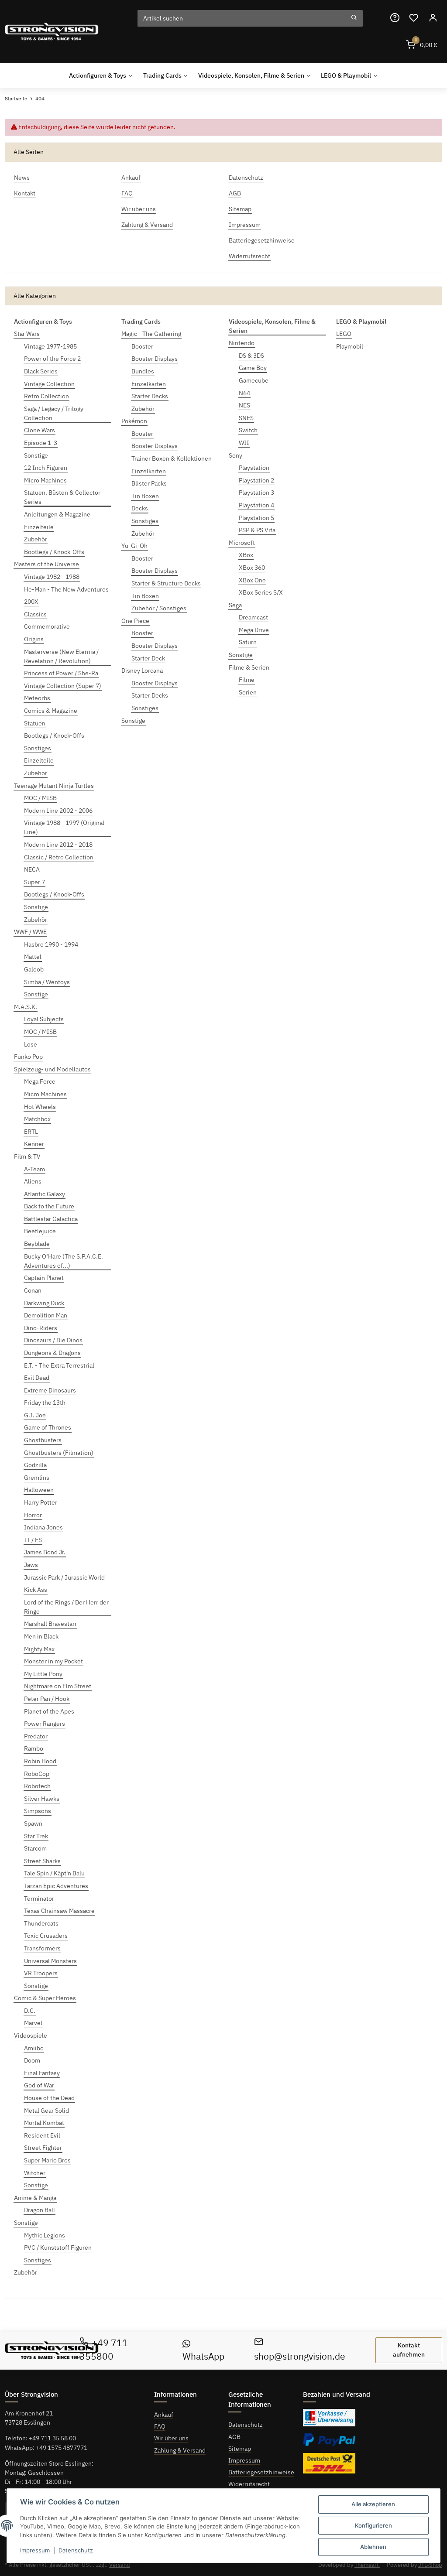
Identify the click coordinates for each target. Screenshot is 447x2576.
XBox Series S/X (261, 592)
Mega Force (40, 1081)
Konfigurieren (373, 2525)
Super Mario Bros (47, 2160)
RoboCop (37, 1774)
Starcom (35, 1848)
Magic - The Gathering (151, 334)
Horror (33, 1515)
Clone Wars (40, 430)
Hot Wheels (40, 1107)
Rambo (34, 1748)
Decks (140, 508)
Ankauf (164, 2415)
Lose (31, 1044)
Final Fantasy (42, 2073)
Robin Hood (40, 1761)
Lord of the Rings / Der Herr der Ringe (66, 1607)
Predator (36, 1736)
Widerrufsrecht (249, 2484)
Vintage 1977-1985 (50, 346)
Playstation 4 (256, 505)
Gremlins (37, 1478)
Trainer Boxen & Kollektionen (172, 458)
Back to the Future (49, 1206)
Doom (32, 2060)
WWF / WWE (30, 932)
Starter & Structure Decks (166, 583)
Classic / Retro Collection (59, 857)
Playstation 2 (256, 480)
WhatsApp (203, 2356)
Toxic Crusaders (46, 1936)
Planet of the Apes (49, 1711)
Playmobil (350, 346)
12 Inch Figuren (46, 468)
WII (244, 443)
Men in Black (41, 1636)
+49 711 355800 (104, 2350)
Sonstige (36, 455)
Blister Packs (149, 483)
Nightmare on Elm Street (58, 1686)
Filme (247, 680)
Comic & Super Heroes (45, 1998)
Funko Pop (28, 1057)
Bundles (143, 371)
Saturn (248, 642)
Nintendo (242, 343)
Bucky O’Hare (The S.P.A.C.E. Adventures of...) (64, 1261)
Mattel (33, 957)
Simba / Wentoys (47, 982)
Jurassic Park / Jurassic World (64, 1577)
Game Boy (253, 368)
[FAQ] (395, 18)
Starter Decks (150, 396)
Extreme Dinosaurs (50, 1390)
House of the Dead (49, 2098)
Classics (35, 614)
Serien (248, 692)
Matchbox (37, 1119)
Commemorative (47, 626)
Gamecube (254, 380)
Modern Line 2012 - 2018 (58, 845)
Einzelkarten (149, 384)
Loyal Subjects (44, 1019)
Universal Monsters (50, 1961)
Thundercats (41, 1923)
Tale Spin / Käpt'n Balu (54, 1873)
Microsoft (242, 543)
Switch (248, 430)
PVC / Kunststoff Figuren (58, 2248)
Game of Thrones (48, 1427)
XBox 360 (252, 568)
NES (244, 405)
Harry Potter (41, 1502)
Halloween (39, 1490)
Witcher (35, 2173)
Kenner (34, 1144)
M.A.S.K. (26, 1007)
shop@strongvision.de (300, 2356)
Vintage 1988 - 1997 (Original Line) (64, 827)
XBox (246, 555)
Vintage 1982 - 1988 (52, 577)
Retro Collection (46, 396)
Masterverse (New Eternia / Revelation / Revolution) (61, 656)
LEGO (344, 334)
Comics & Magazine (51, 711)
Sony (236, 455)
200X (31, 602)
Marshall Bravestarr (50, 1624)
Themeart (367, 2565)
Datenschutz (246, 2425)
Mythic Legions (45, 2235)
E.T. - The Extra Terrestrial (59, 1365)
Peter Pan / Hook (47, 1699)
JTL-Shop (430, 2565)
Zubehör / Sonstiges (159, 608)
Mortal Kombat (44, 2123)
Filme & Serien (249, 667)
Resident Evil (42, 2135)
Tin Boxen (145, 496)
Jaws (31, 1565)
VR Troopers (41, 1973)
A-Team (34, 1169)
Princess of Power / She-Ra (61, 673)
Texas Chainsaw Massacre (59, 1911)
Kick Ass (36, 1590)
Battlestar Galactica (51, 1219)
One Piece (135, 621)
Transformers (42, 1948)
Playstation (254, 468)
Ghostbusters (43, 1440)
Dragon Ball (40, 2210)
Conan (33, 1290)
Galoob (34, 969)
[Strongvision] (52, 32)
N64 (244, 393)
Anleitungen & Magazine (57, 514)
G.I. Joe (35, 1415)
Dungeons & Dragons (52, 1353)
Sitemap (240, 2449)
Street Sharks (42, 1861)
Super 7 (34, 882)
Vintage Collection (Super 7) (63, 686)
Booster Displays (155, 359)
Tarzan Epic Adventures (56, 1886)
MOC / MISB (40, 798)
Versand (120, 2565)
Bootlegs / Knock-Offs (54, 552)
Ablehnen (373, 2547)
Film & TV (27, 1156)
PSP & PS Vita (257, 530)
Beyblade (37, 1244)
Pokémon (134, 421)
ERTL (31, 1132)
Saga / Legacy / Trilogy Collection (54, 413)
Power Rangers (45, 1724)
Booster (142, 346)
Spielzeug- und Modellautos (52, 1069)
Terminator (39, 1899)
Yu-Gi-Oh (134, 546)
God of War (39, 2085)
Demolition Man (46, 1315)
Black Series (41, 371)
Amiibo (34, 2048)
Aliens (33, 1181)
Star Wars (27, 334)
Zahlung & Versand (180, 2450)
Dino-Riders (41, 1328)
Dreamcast (253, 617)
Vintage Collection (49, 384)
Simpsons (38, 1811)
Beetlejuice (40, 1231)
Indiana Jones (43, 1527)
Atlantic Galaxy (45, 1194)
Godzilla (35, 1465)
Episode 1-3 (41, 443)
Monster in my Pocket (53, 1661)
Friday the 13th (45, 1403)
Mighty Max (39, 1649)
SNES (246, 418)
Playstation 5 (256, 518)
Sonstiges (38, 748)
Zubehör (36, 539)
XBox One (252, 580)
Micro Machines (45, 480)
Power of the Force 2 (52, 359)
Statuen (35, 723)
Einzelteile (39, 527)
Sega (235, 605)
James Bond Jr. (45, 1552)
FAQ (160, 2426)
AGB (234, 2437)
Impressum (244, 2460)
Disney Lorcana (142, 671)
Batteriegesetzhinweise (261, 2472)
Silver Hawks (42, 1799)
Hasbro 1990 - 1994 (51, 944)
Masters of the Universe (46, 564)
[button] (433, 18)
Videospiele (31, 2035)
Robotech (37, 1786)
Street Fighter (43, 2148)
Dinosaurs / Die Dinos (53, 1340)
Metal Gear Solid (46, 2111)
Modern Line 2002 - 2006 (58, 811)
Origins (34, 639)
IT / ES (33, 1540)
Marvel (33, 2023)
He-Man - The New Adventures (66, 589)
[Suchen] (354, 18)
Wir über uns (171, 2438)
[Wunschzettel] (414, 18)
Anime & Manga (35, 2198)
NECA (32, 869)
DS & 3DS (251, 356)
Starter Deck (148, 658)
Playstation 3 (256, 493)
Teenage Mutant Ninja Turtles (54, 786)
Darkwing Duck (44, 1303)
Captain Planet (44, 1278)
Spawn (33, 1823)
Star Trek (36, 1836)
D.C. (30, 2011)
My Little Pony (43, 1674)
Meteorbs (37, 698)
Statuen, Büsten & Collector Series (62, 497)
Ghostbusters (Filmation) (59, 1453)
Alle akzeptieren (373, 2504)
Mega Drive (254, 630)
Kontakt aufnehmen (409, 2350)
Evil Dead (37, 1378)
